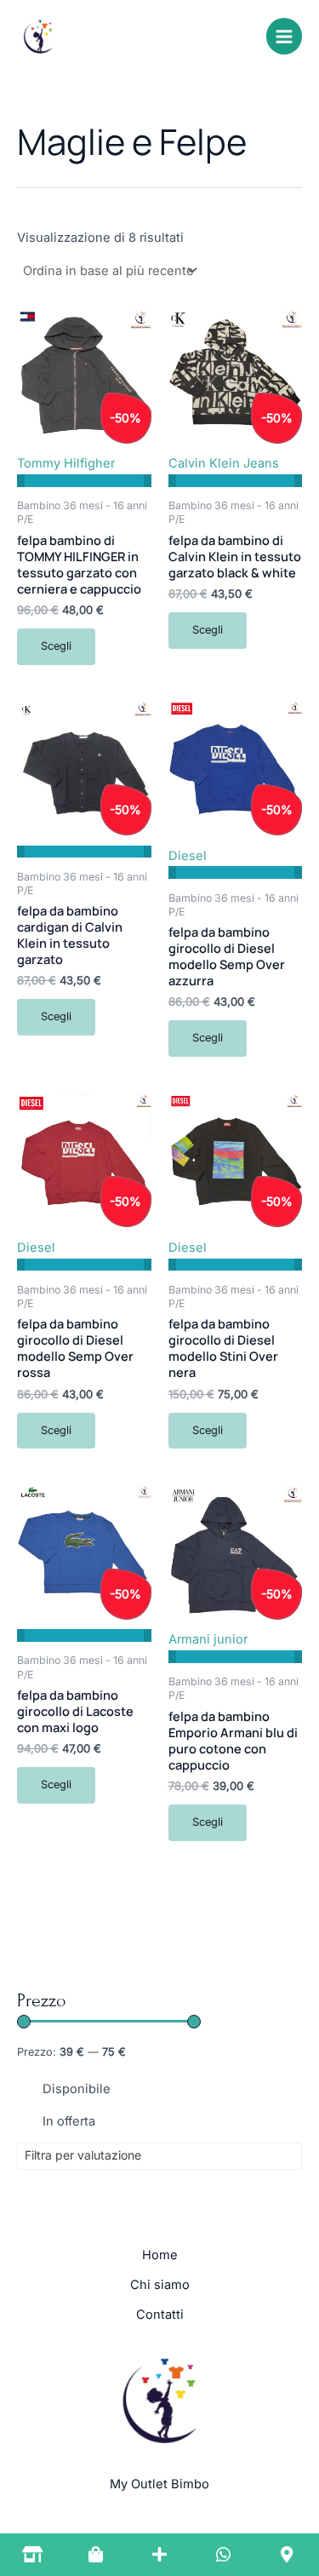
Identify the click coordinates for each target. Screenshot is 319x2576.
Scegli (56, 646)
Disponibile (77, 2089)
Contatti (160, 2315)
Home (160, 2255)
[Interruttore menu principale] (284, 36)
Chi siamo (160, 2285)
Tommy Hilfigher (66, 463)
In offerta (69, 2121)
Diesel (188, 856)
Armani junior (208, 1639)
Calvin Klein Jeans (224, 463)
